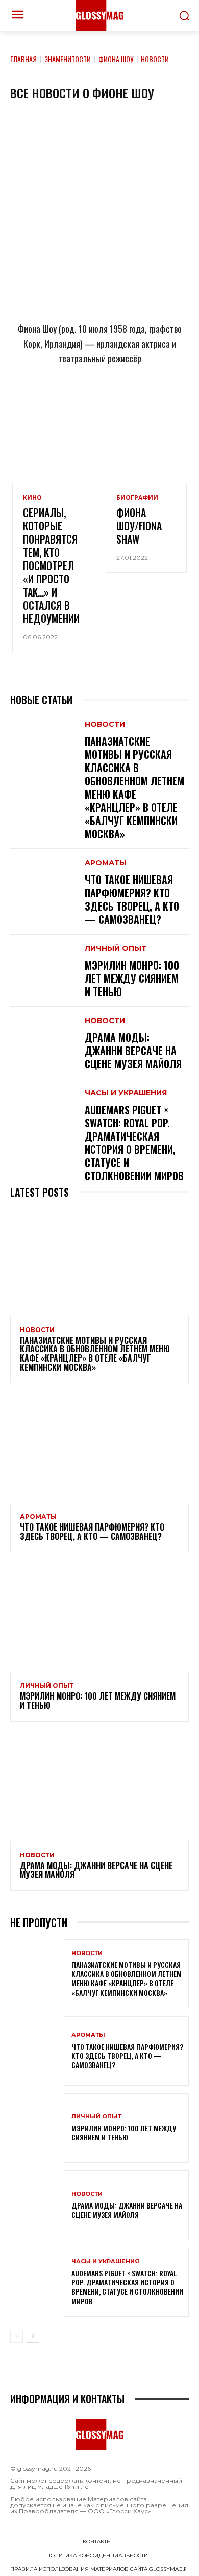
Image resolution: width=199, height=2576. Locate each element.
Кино (32, 498)
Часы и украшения (126, 1093)
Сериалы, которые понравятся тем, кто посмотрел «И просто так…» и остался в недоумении (51, 565)
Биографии (137, 498)
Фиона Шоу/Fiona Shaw (139, 526)
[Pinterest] (150, 403)
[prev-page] (17, 2336)
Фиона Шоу (116, 59)
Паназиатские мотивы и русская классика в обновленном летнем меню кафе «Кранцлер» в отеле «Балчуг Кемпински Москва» (134, 787)
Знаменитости (68, 59)
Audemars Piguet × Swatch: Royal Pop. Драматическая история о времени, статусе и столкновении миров (134, 1143)
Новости (105, 724)
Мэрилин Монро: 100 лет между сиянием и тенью (132, 978)
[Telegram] (49, 403)
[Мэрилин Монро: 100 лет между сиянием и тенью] (42, 960)
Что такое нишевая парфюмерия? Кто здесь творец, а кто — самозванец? (132, 899)
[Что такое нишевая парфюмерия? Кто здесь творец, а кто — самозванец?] (42, 874)
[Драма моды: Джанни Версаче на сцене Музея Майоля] (42, 1032)
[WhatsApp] (83, 403)
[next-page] (33, 2336)
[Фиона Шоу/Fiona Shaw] (146, 458)
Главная (23, 59)
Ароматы (106, 863)
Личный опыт (116, 948)
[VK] (116, 403)
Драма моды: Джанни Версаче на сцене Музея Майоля (133, 1051)
